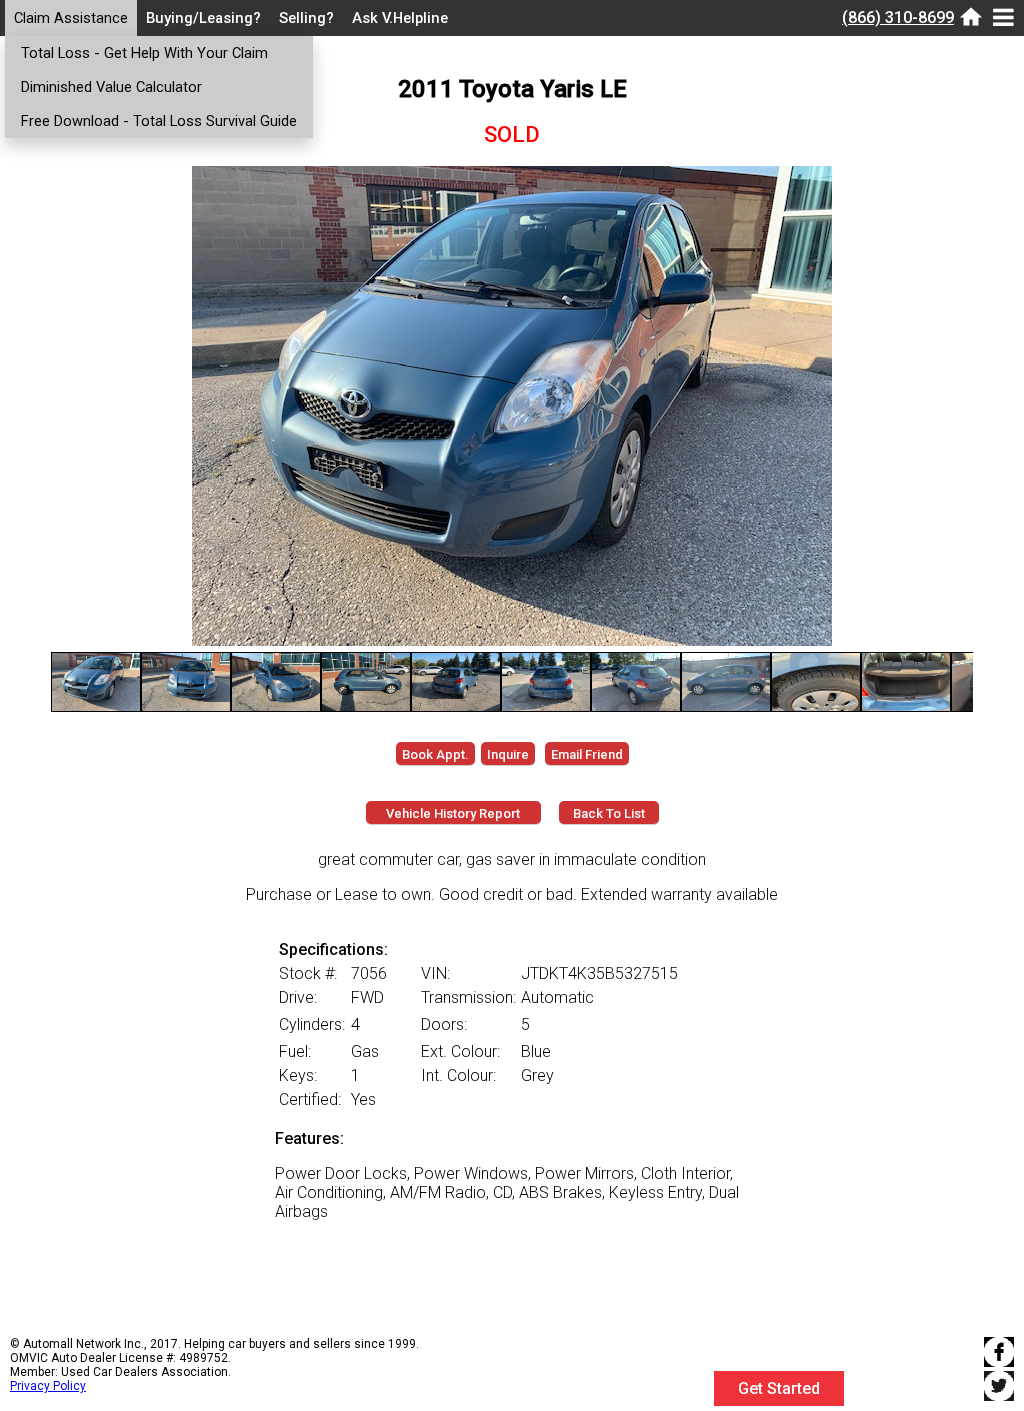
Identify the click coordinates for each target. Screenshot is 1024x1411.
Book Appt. (435, 754)
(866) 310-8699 (898, 17)
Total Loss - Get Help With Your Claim (144, 53)
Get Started (779, 1388)
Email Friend (587, 754)
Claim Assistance (71, 18)
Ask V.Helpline (400, 18)
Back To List (609, 813)
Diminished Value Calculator (111, 87)
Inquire (508, 754)
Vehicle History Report (453, 813)
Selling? (306, 18)
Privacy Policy (48, 1386)
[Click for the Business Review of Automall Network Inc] (930, 1401)
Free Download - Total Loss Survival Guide (159, 121)
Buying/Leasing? (203, 18)
